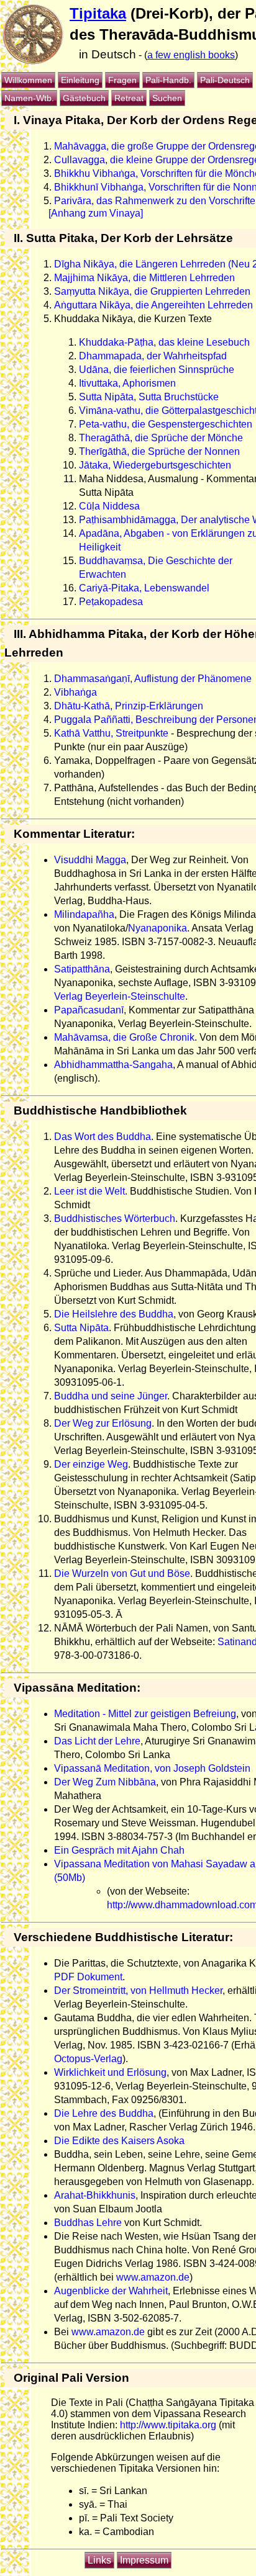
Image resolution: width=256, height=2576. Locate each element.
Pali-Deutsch (225, 80)
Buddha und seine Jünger (111, 1396)
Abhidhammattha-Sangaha (113, 1065)
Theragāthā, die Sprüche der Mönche (161, 438)
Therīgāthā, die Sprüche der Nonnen (159, 451)
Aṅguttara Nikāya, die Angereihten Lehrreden (153, 305)
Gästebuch (84, 98)
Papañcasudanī (89, 1010)
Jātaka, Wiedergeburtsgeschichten (155, 465)
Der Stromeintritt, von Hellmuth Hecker (138, 1990)
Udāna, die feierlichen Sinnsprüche (157, 370)
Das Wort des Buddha (103, 1137)
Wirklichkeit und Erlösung (110, 2072)
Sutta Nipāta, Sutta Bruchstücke (149, 397)
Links (99, 2560)
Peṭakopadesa (111, 602)
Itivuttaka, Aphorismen (127, 383)
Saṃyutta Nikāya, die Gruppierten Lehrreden (152, 291)
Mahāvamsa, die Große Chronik (124, 1037)
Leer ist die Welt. (91, 1191)
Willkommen (28, 80)
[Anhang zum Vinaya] (96, 213)
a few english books (191, 55)
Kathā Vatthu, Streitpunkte (111, 733)
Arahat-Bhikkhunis (95, 2195)
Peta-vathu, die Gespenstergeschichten (166, 424)
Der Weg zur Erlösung (103, 1423)
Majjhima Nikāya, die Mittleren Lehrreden (144, 278)
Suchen (167, 98)
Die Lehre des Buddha (104, 2113)
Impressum (144, 2560)
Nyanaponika (158, 928)
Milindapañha (84, 914)
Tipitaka (98, 13)
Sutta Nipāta (81, 1328)
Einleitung (80, 80)
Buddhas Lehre (88, 2223)
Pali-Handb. (168, 80)
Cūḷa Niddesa (109, 506)
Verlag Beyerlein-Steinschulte (120, 996)
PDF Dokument (88, 1977)
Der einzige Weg (91, 1464)
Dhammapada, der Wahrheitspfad (153, 356)
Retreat (129, 98)
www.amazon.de (153, 2277)
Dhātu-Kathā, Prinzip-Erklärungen (129, 706)
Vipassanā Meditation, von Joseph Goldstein (152, 1768)
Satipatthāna (82, 969)
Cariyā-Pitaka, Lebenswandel (144, 588)
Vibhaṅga (75, 692)
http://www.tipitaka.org (168, 2425)
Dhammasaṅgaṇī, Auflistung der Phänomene (153, 679)
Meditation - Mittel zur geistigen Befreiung (145, 1714)
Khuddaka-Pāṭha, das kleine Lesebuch (164, 342)
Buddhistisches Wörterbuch (115, 1218)
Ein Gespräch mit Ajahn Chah (119, 1850)
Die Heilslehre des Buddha (114, 1314)
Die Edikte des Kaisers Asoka (119, 2141)
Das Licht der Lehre (97, 1741)
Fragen (122, 80)
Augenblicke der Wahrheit (111, 2291)
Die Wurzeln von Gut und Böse (122, 1573)
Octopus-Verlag (88, 2059)
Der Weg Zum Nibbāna (105, 1782)
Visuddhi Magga (90, 860)
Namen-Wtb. (29, 98)
